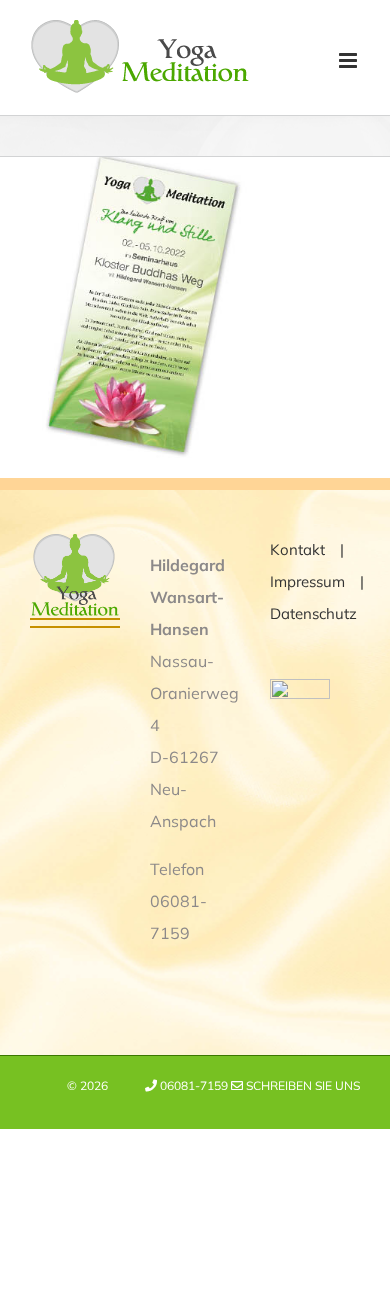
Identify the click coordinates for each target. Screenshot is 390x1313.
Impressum (307, 581)
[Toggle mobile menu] (349, 60)
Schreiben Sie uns (301, 1085)
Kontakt (297, 549)
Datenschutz (313, 613)
